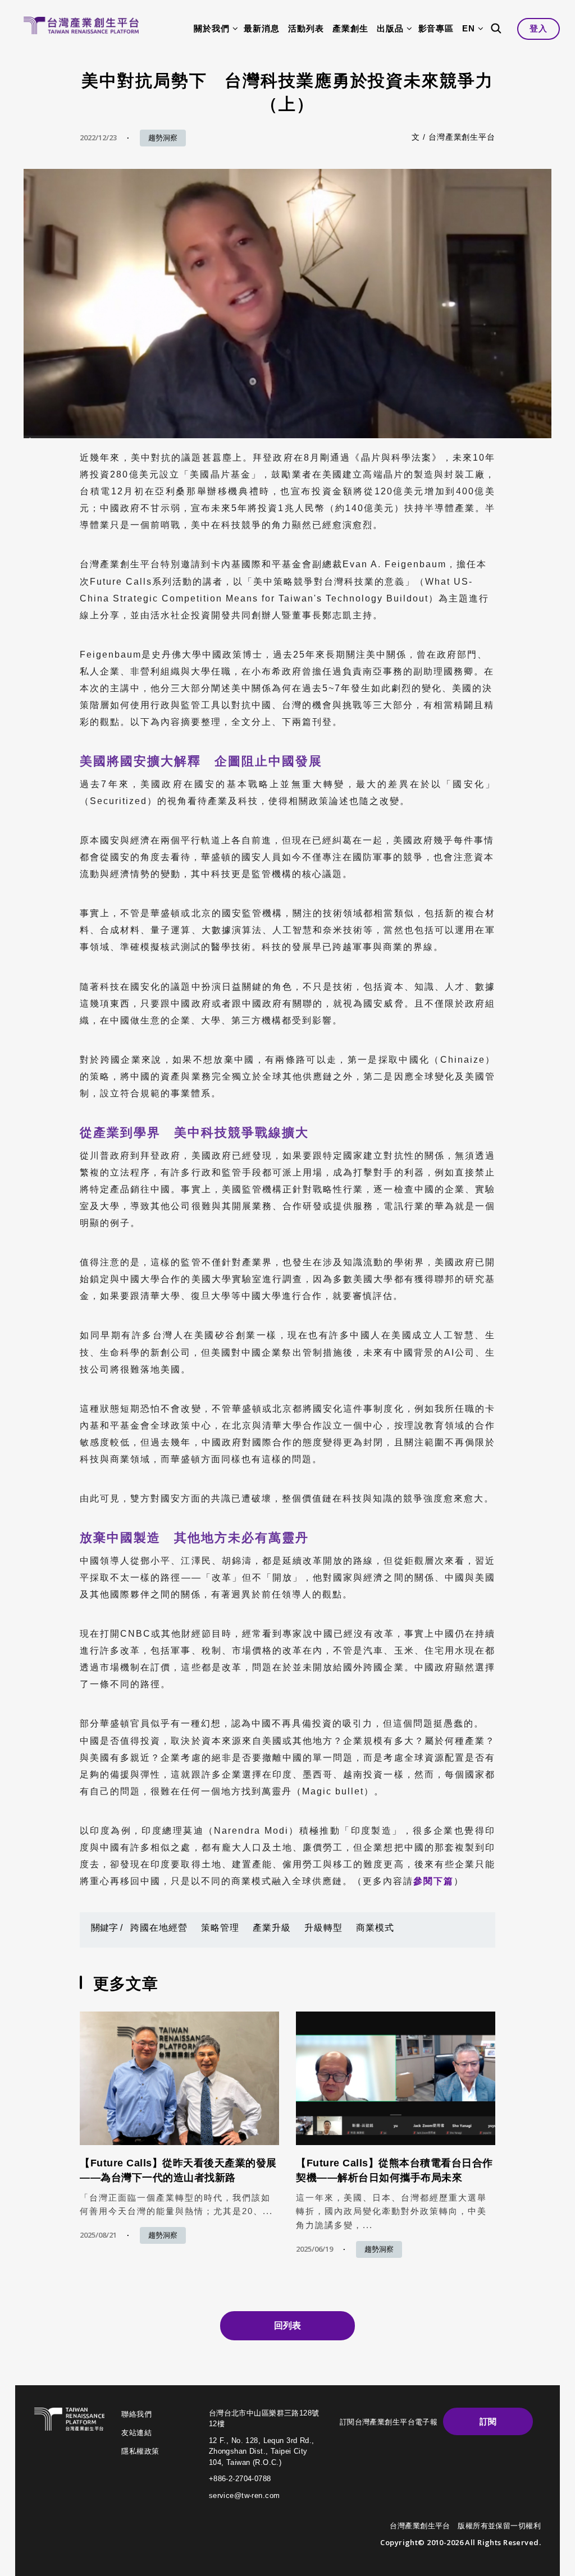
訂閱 (488, 2421)
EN (469, 28)
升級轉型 (323, 1928)
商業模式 (375, 1928)
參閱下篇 (433, 1881)
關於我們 (212, 28)
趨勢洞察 (163, 138)
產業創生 (350, 28)
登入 (539, 28)
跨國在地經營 (159, 1928)
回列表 (287, 2325)
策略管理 (220, 1928)
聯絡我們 (136, 2414)
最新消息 (262, 28)
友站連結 (136, 2433)
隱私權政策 (140, 2451)
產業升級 (272, 1928)
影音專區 (436, 28)
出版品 (390, 28)
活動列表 (306, 28)
